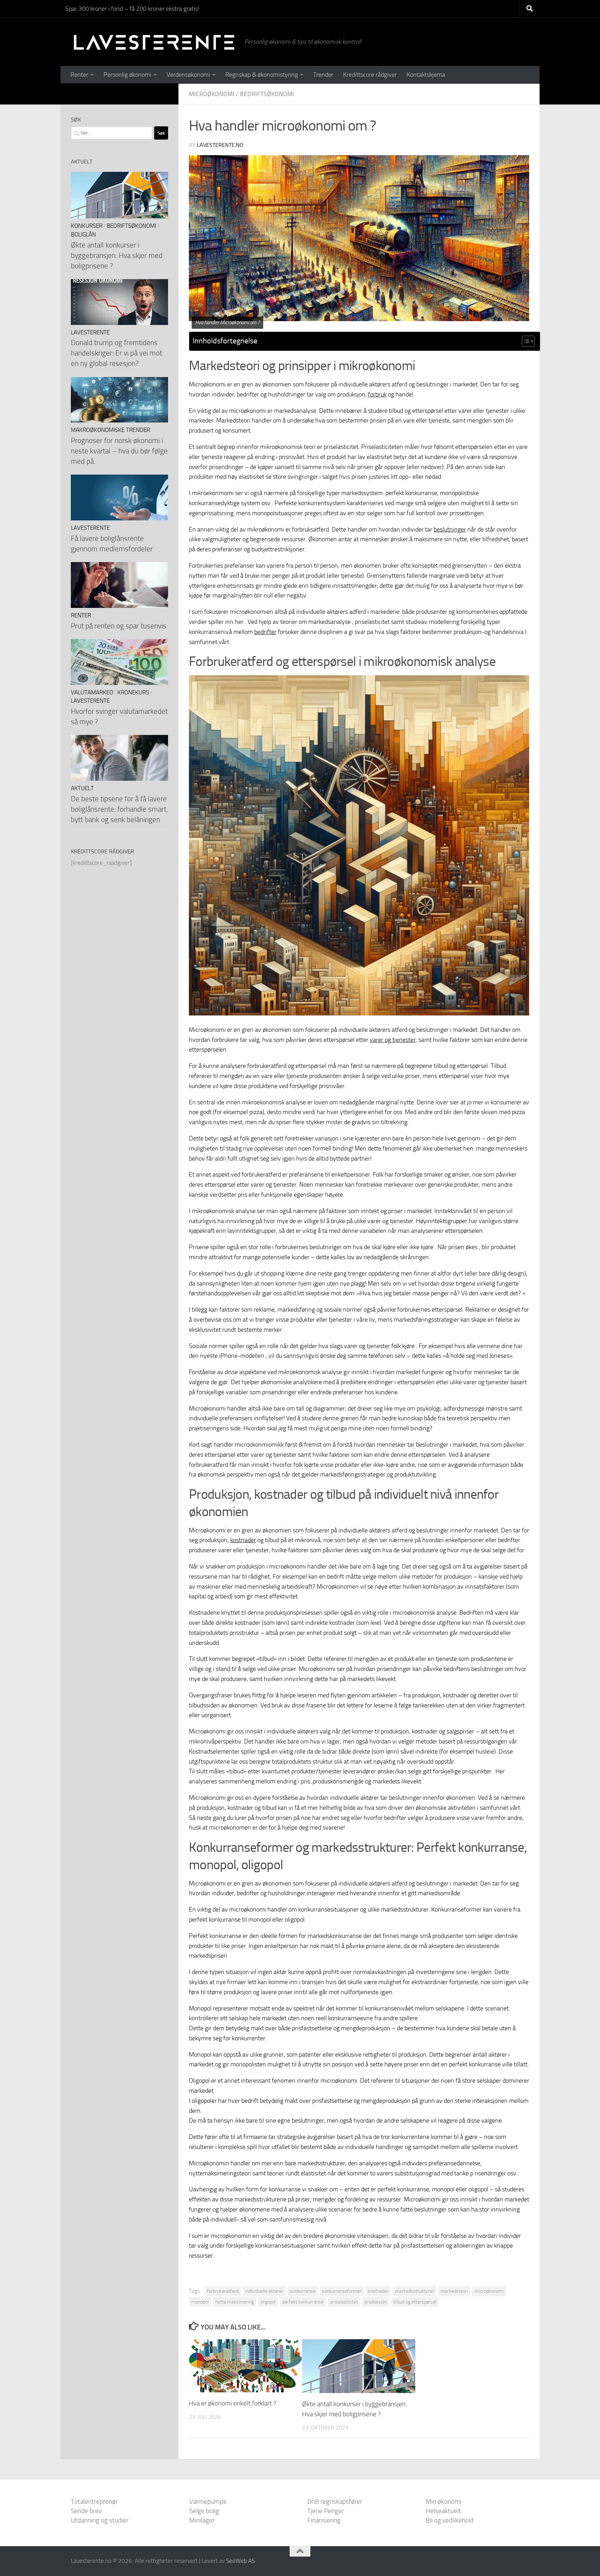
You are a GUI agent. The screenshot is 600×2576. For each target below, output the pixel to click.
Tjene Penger (326, 2511)
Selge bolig (204, 2511)
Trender (323, 75)
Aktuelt (82, 788)
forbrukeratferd (223, 2291)
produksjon (376, 2302)
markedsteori (454, 2291)
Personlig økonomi (127, 75)
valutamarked (92, 692)
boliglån (83, 235)
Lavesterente (90, 332)
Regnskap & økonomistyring (262, 75)
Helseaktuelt (443, 2511)
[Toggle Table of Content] (525, 341)
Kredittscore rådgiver (370, 75)
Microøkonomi (212, 94)
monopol (200, 2302)
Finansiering (324, 2520)
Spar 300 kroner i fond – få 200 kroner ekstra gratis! (132, 9)
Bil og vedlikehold (450, 2520)
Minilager (202, 2520)
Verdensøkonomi (188, 75)
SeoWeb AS (240, 2561)
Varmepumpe (208, 2502)
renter (81, 615)
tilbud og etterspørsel (415, 2302)
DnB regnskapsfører (335, 2502)
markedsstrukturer (415, 2291)
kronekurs (133, 692)
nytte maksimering (235, 2302)
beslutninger (450, 529)
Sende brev (86, 2511)
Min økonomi (444, 2502)
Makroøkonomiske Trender (110, 430)
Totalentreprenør (94, 2502)
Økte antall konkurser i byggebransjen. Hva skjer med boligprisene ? (117, 255)
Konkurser (87, 226)
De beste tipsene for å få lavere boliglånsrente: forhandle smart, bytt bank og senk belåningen (119, 809)
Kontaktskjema (426, 75)
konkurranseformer (342, 2291)
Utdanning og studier (100, 2520)
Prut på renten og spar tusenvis (119, 626)
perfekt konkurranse (303, 2302)
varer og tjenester (393, 1040)
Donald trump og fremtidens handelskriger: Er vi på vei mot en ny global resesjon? (116, 353)
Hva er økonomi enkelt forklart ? (233, 2403)
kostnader (243, 1540)
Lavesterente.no (220, 145)
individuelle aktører (264, 2291)
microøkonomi (489, 2291)
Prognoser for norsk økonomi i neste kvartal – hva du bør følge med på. (119, 451)
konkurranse (303, 2291)
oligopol (268, 2302)
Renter (79, 75)
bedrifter (265, 632)
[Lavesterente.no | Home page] (154, 42)
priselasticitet (344, 2302)
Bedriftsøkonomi (267, 94)
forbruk (377, 394)
